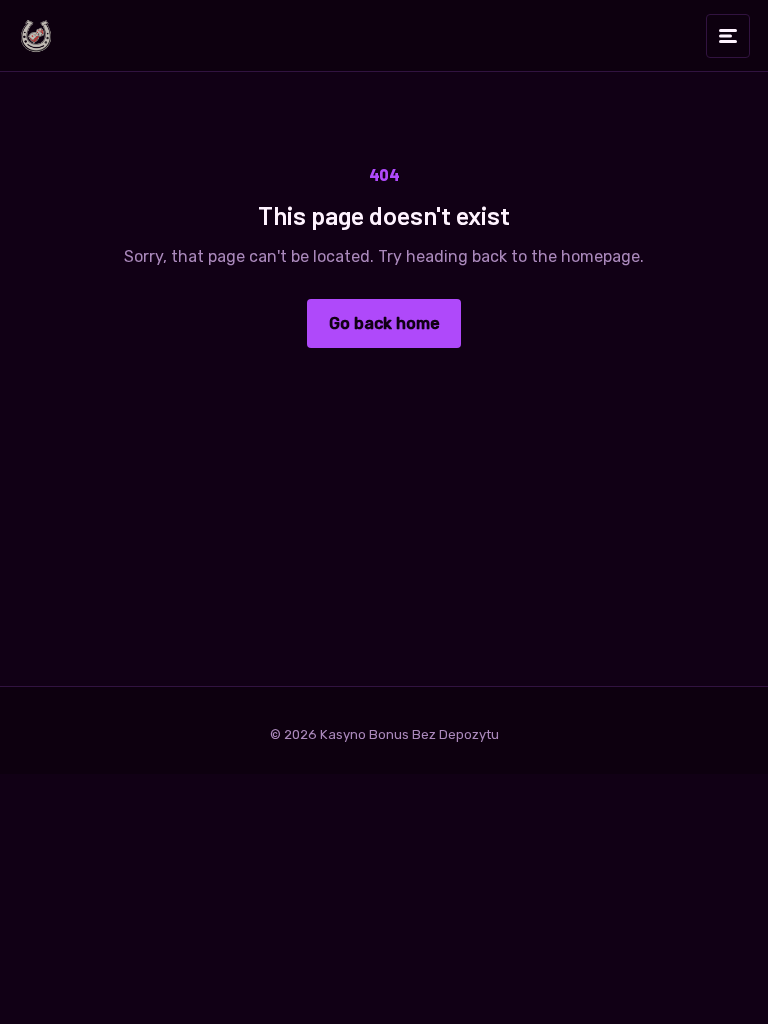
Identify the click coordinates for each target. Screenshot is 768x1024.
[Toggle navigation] (728, 36)
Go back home (384, 323)
